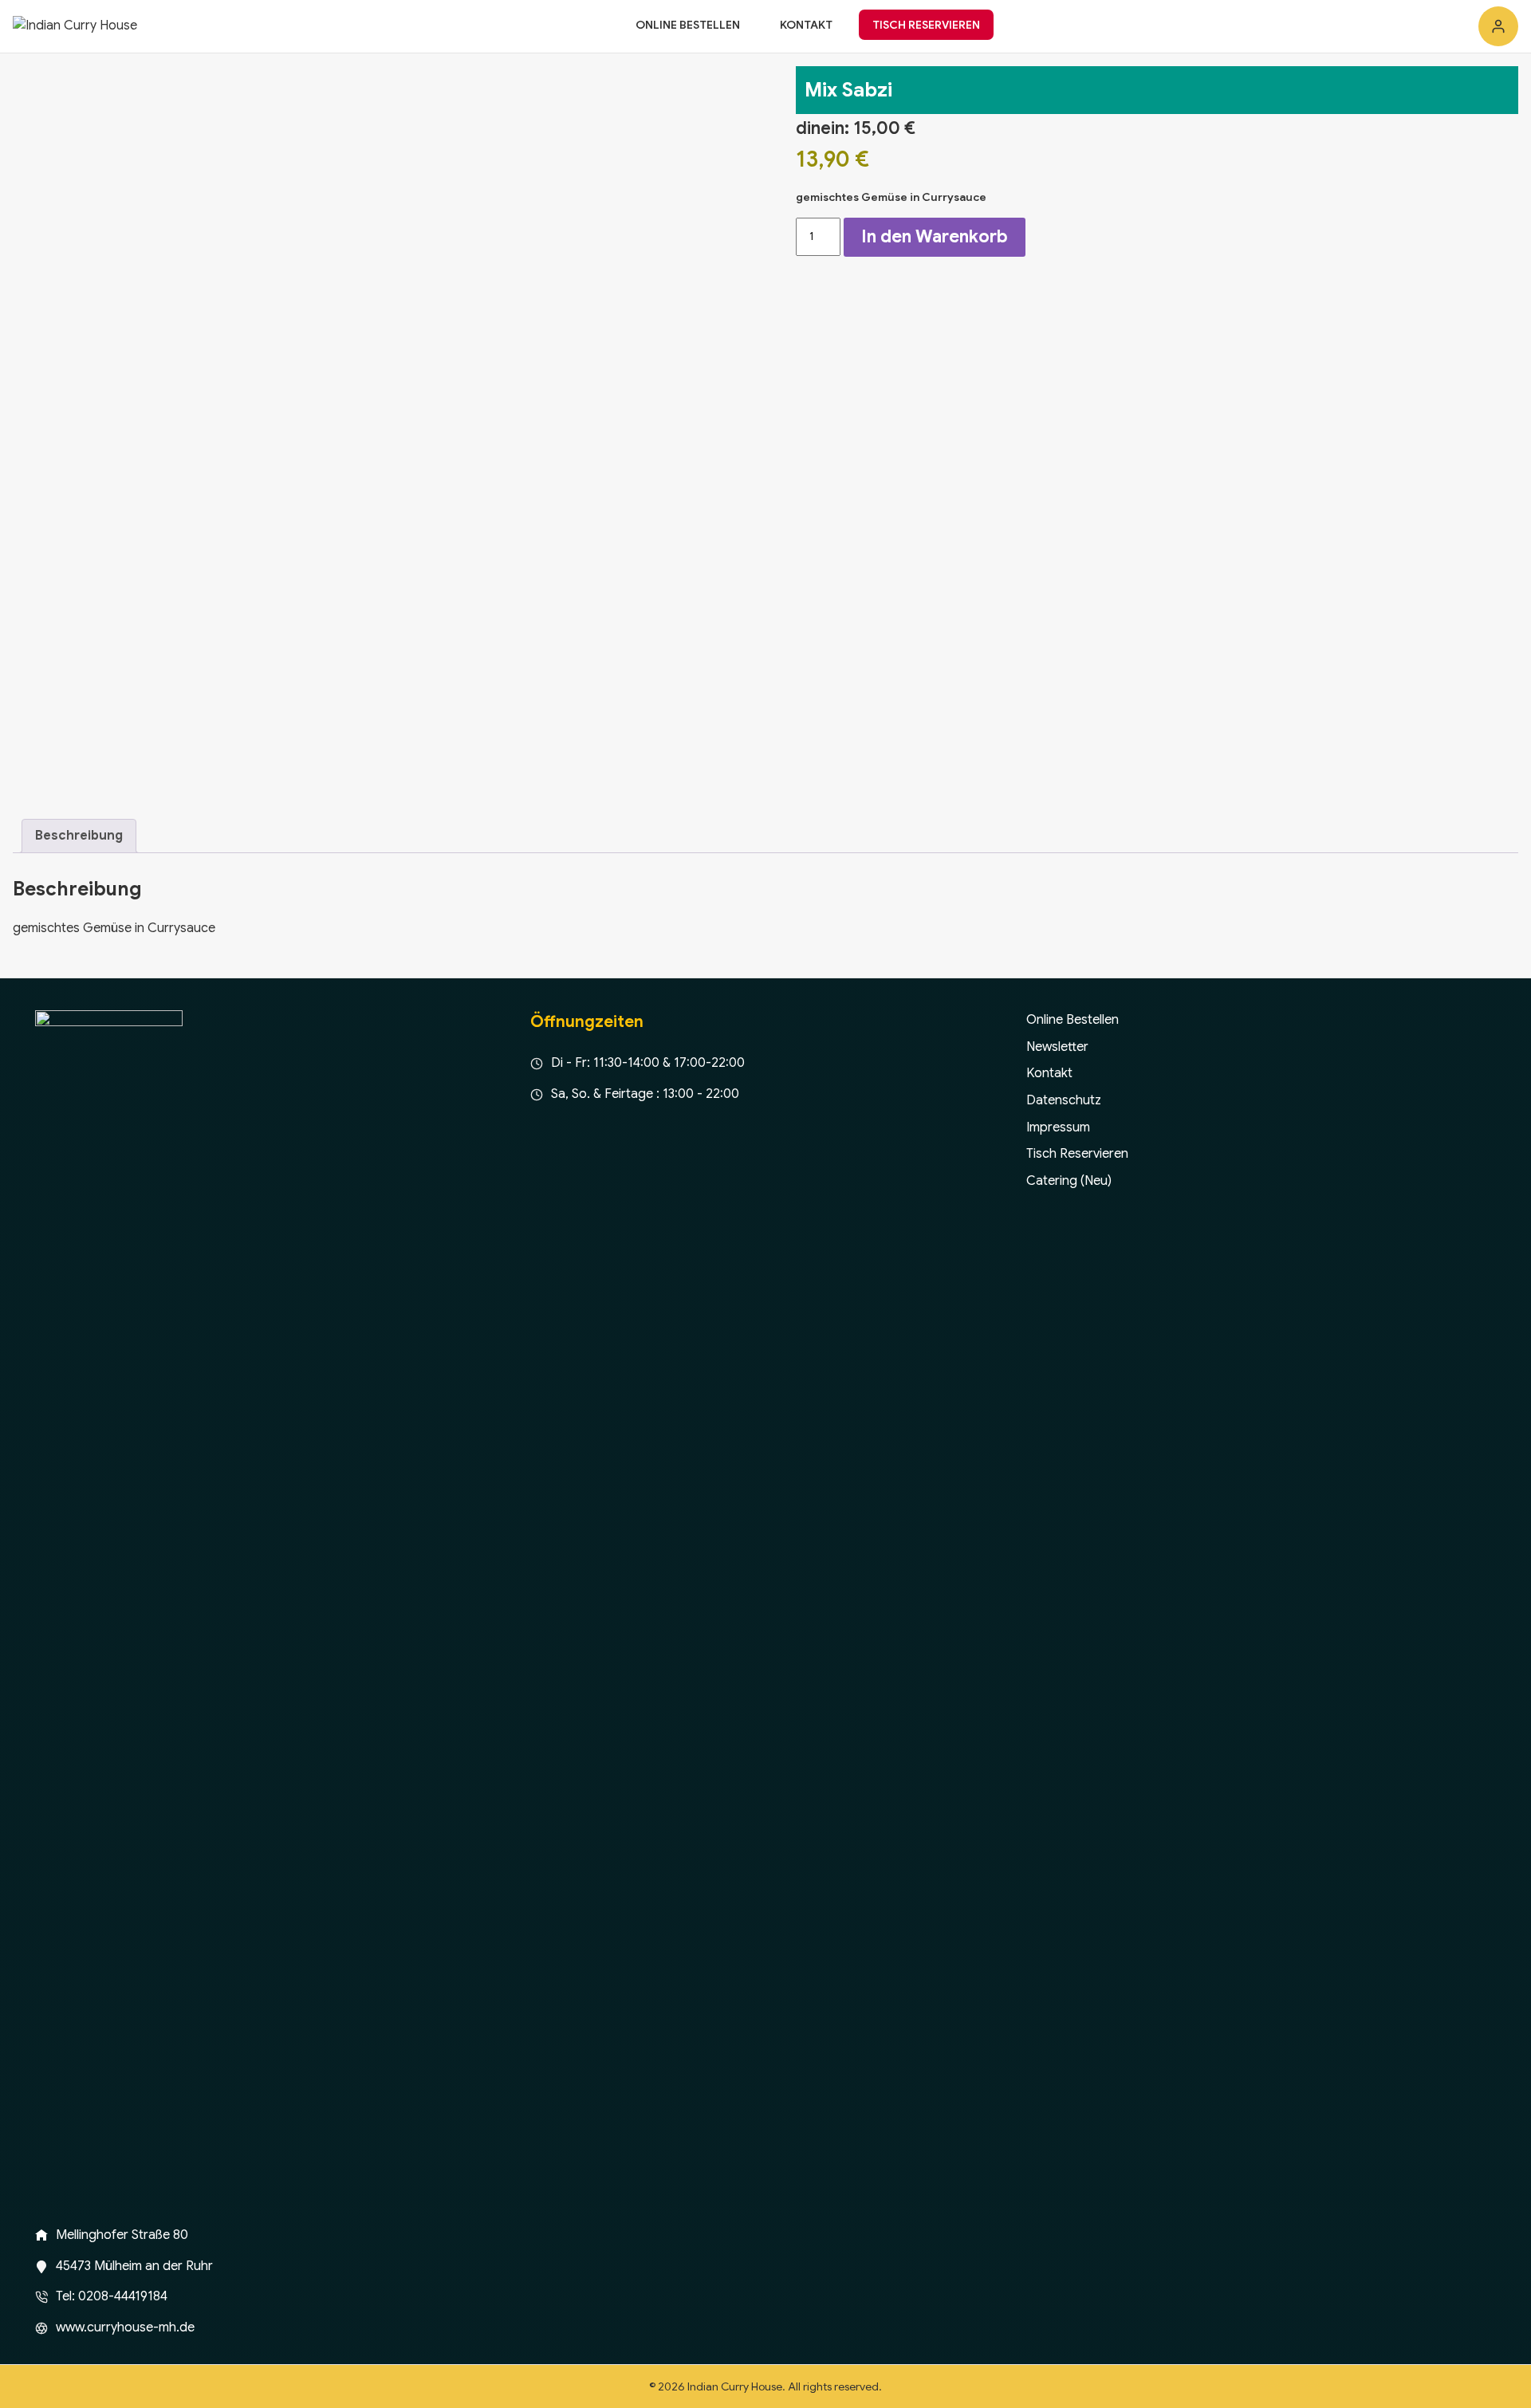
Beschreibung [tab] (79, 836)
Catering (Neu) (1069, 1181)
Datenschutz (1064, 1100)
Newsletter (1057, 1047)
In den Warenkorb (935, 236)
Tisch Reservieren (926, 25)
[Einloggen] (1498, 26)
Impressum (1058, 1127)
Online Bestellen (688, 25)
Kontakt (806, 25)
